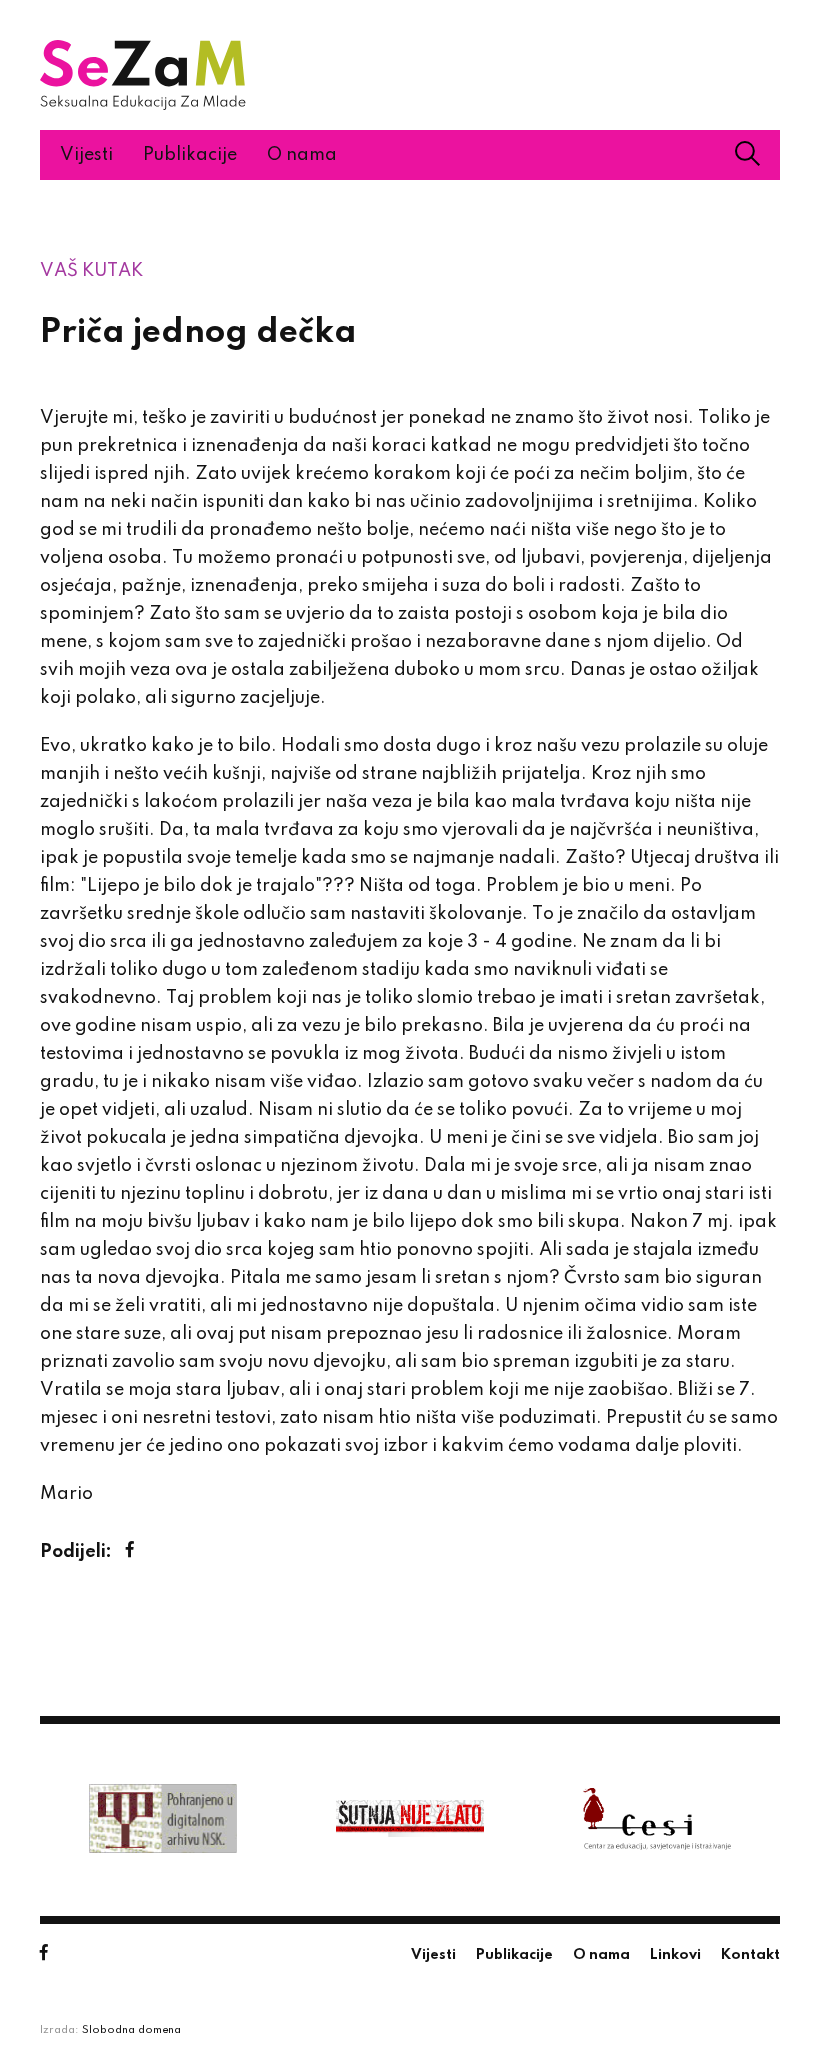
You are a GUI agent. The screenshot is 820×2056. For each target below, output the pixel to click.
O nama (302, 155)
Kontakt (750, 1955)
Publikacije (190, 155)
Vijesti (86, 155)
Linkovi (675, 1955)
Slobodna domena (131, 2030)
